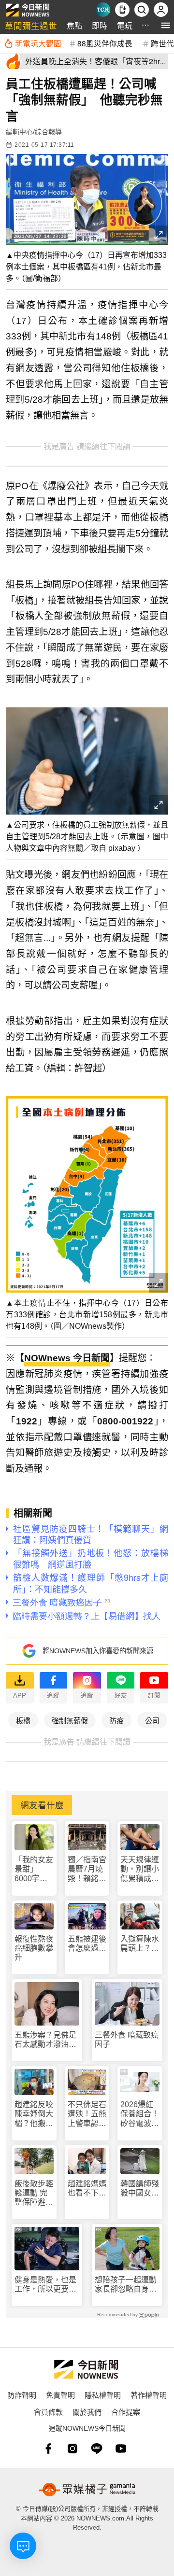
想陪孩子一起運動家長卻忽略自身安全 (126, 2285)
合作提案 (126, 2412)
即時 (100, 25)
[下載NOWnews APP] (122, 10)
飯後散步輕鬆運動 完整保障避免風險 (34, 2193)
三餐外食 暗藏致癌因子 (127, 2040)
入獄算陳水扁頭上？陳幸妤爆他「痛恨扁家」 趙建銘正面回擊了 (140, 1944)
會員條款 (48, 2412)
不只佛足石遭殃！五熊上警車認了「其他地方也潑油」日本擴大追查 (87, 2114)
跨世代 (162, 43)
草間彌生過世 (31, 25)
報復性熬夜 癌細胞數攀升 (34, 1948)
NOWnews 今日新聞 (67, 1358)
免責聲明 (60, 2395)
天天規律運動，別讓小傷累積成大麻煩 (140, 1869)
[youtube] (121, 2449)
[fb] (48, 2449)
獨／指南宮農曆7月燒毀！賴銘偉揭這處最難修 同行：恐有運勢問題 (87, 1869)
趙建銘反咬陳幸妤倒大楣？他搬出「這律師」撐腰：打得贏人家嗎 (34, 2114)
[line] (97, 2449)
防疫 (116, 1720)
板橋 (23, 1720)
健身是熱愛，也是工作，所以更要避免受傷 (45, 2285)
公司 (152, 1720)
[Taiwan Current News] (103, 10)
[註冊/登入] (161, 10)
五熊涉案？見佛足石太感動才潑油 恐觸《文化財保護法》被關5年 (45, 2040)
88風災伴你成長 (105, 43)
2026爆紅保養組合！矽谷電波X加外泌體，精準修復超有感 (140, 2114)
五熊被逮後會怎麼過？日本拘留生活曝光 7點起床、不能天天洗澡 (87, 1944)
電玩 (125, 25)
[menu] (166, 25)
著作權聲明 (149, 2395)
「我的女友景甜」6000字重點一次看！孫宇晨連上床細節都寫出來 (34, 1869)
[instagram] (72, 2449)
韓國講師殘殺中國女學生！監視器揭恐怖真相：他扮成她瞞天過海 (140, 2189)
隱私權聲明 (103, 2395)
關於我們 (87, 2412)
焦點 (74, 25)
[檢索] (142, 10)
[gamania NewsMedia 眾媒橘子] (87, 2490)
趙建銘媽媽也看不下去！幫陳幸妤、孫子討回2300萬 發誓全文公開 (87, 2189)
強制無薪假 (70, 1720)
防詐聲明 (22, 2395)
